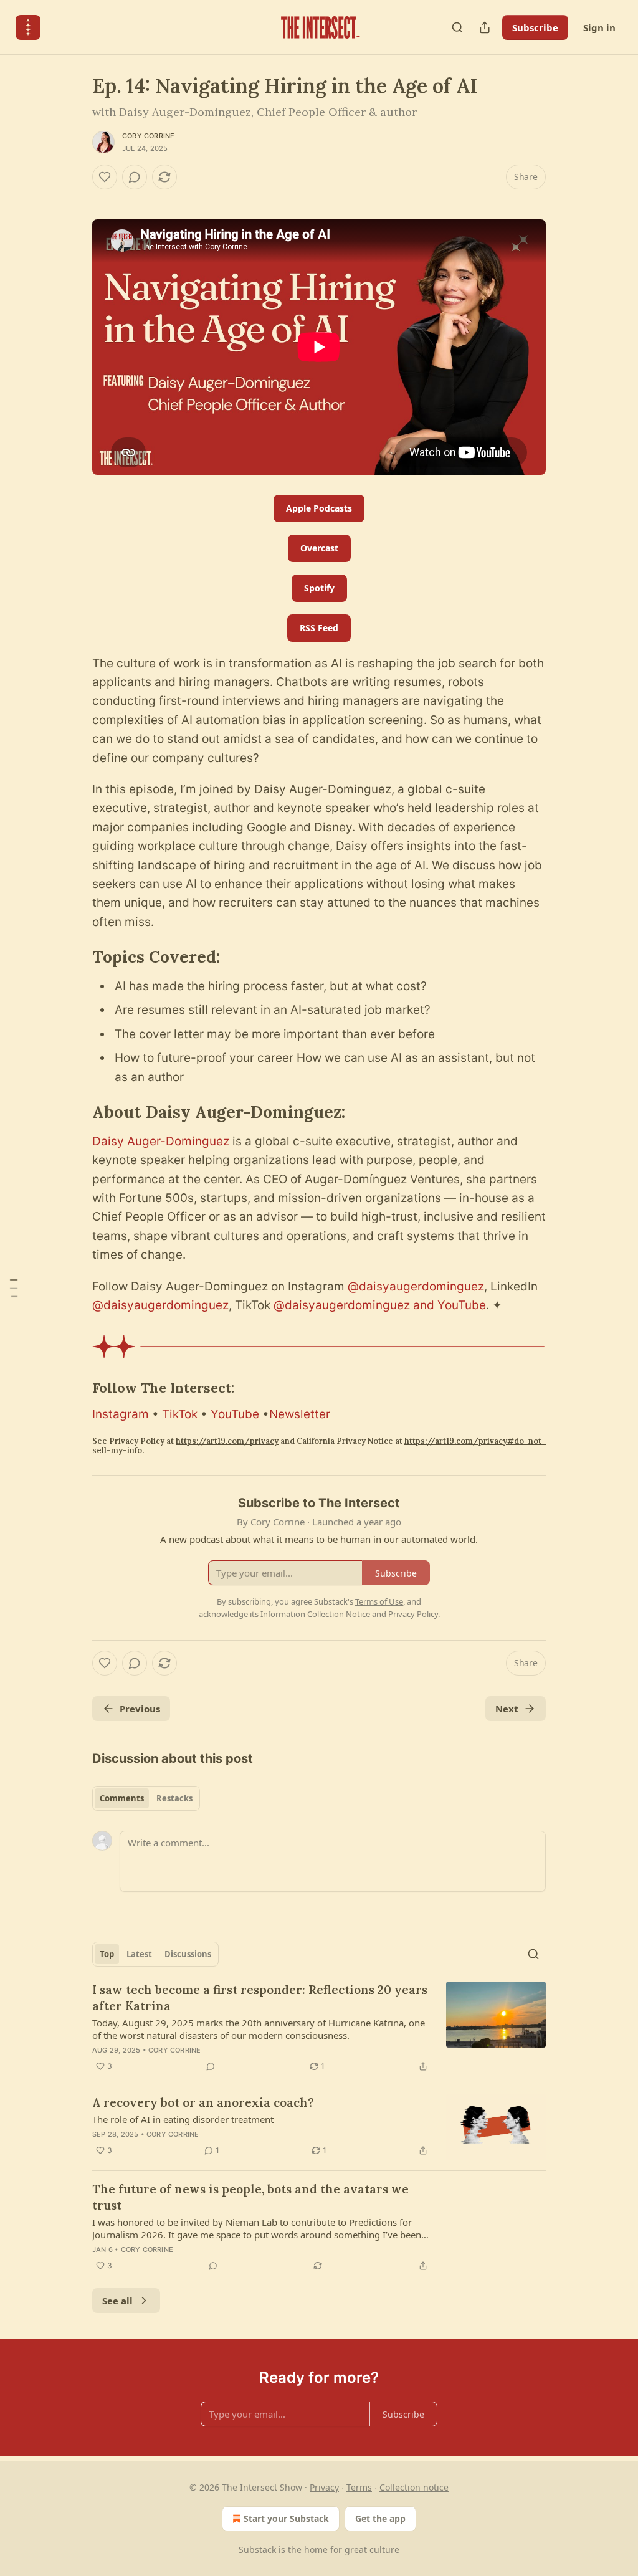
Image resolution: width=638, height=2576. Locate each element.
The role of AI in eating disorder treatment (183, 2119)
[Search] (457, 27)
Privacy (324, 2487)
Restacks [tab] (174, 1798)
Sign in (599, 27)
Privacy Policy (413, 1614)
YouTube (462, 1305)
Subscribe (535, 27)
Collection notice (414, 2487)
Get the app (380, 2518)
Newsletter (300, 1414)
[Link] (75, 957)
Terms (359, 2487)
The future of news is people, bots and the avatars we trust (250, 2197)
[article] (319, 2028)
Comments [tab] (122, 1798)
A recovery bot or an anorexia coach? (203, 2102)
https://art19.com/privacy (227, 1441)
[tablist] (146, 1798)
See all (117, 2301)
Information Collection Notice (315, 1614)
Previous (140, 1709)
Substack (257, 2550)
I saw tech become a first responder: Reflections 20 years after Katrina (260, 1998)
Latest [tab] (139, 1954)
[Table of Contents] (14, 1288)
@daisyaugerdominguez (416, 1286)
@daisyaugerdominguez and (354, 1305)
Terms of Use (379, 1601)
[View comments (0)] (135, 177)
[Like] (105, 177)
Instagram (121, 1414)
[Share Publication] (485, 27)
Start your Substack (286, 2518)
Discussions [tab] (188, 1954)
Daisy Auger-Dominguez (161, 1141)
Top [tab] (107, 1954)
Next (507, 1709)
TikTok (180, 1414)
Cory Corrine (148, 136)
